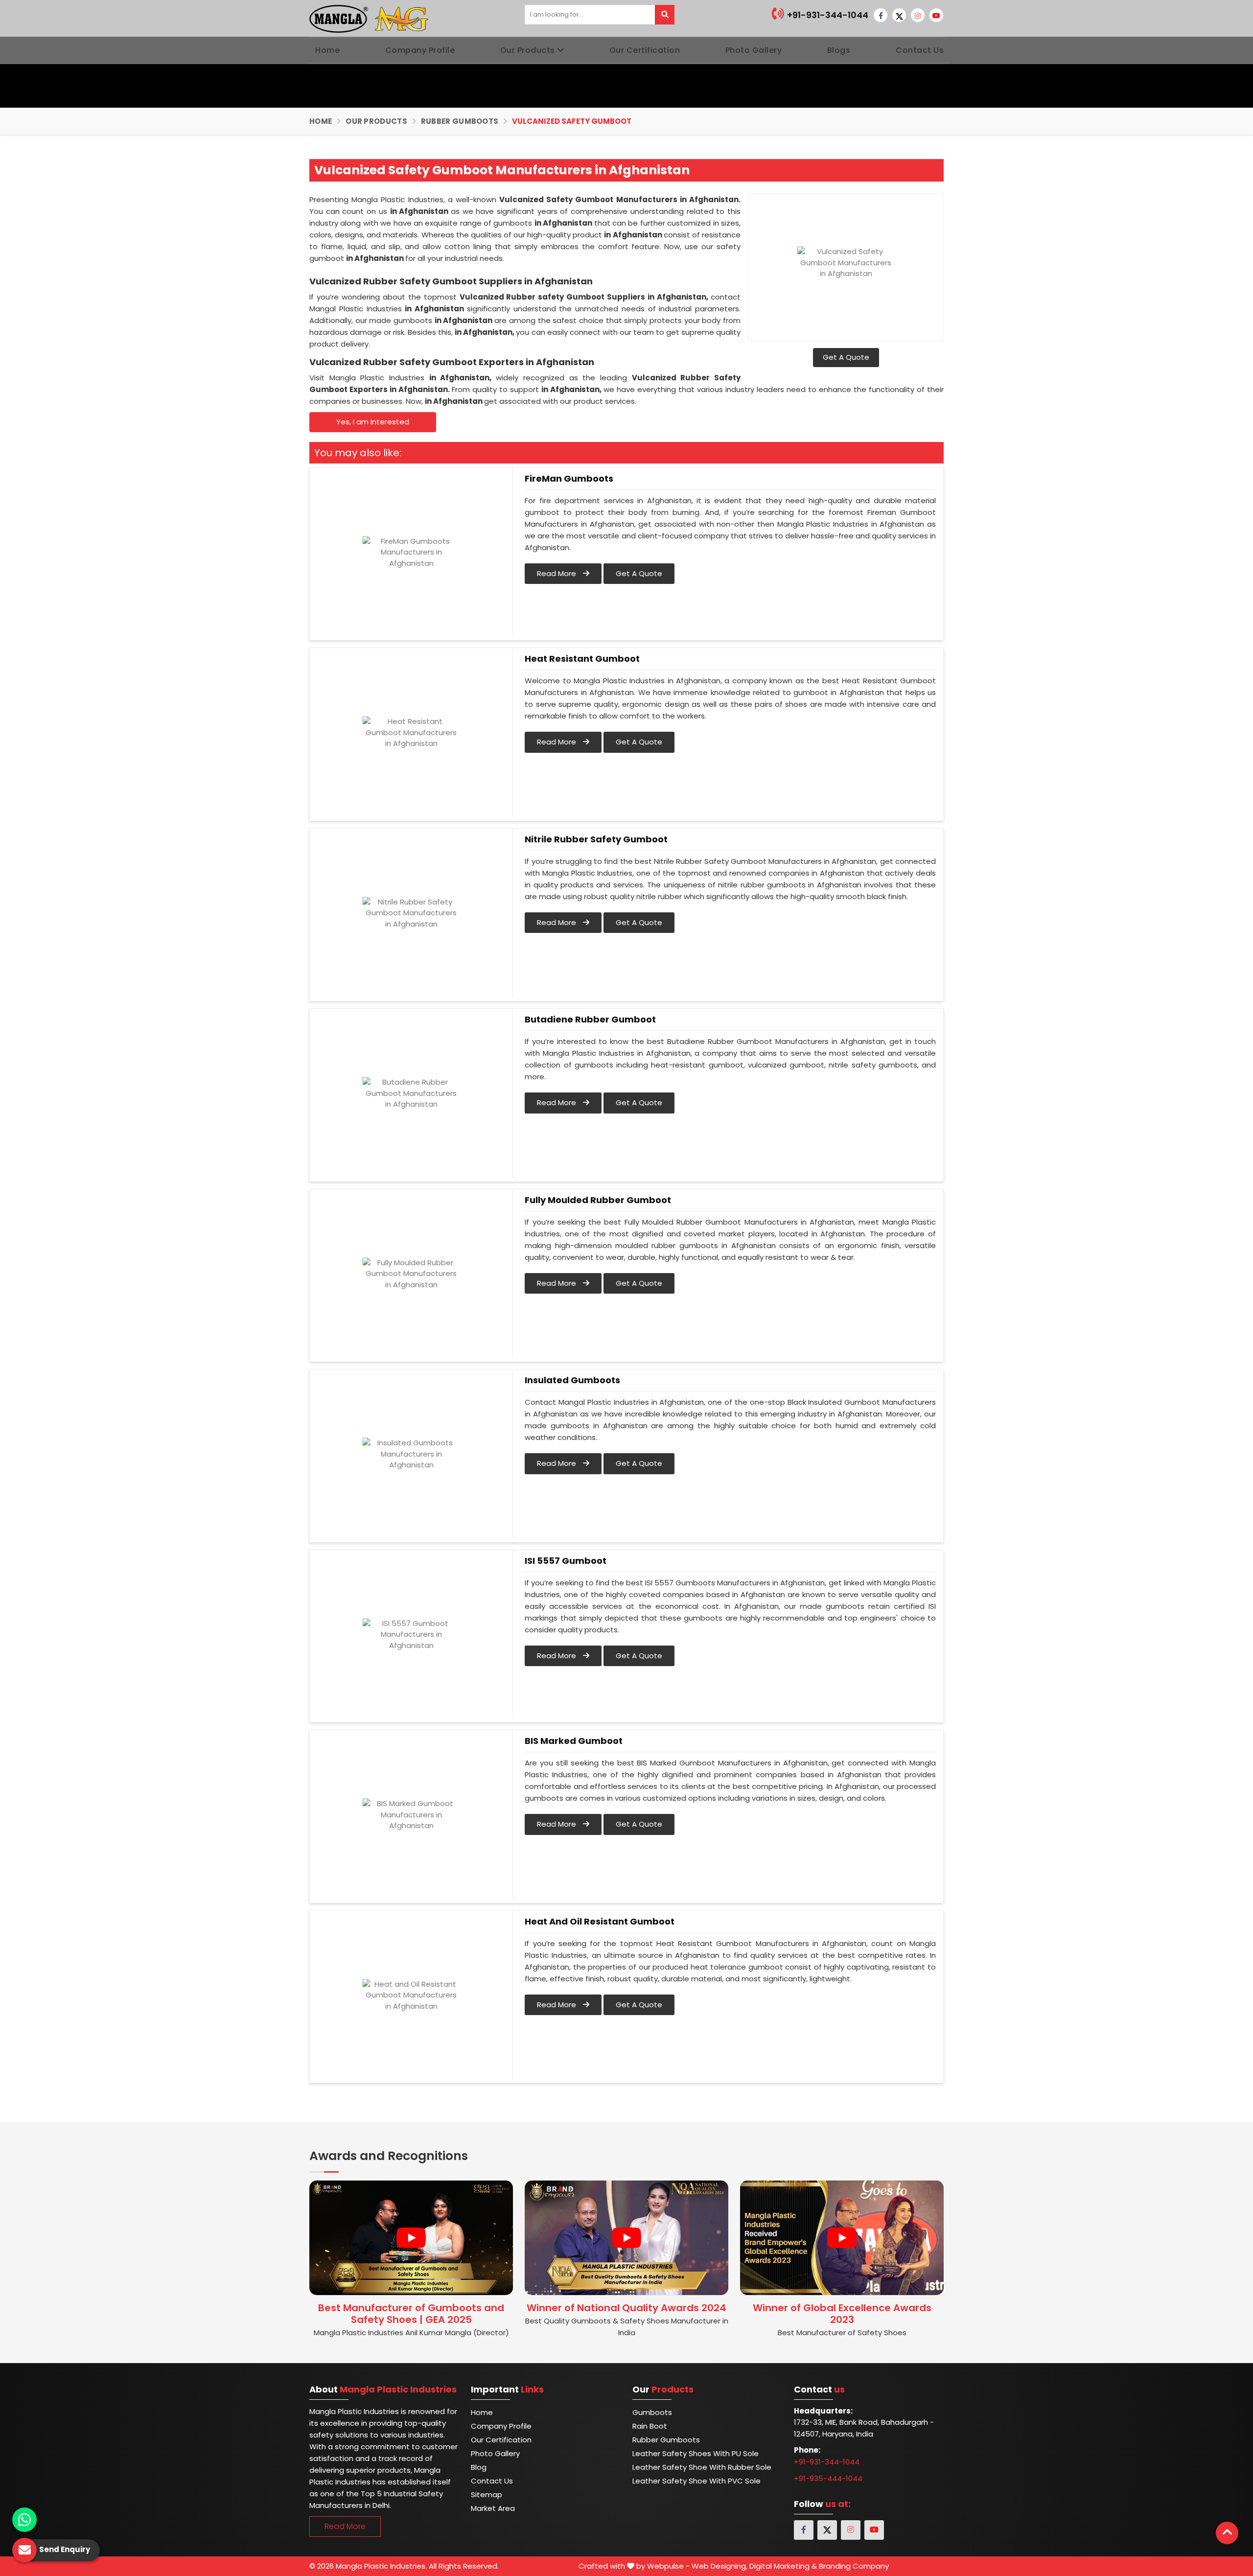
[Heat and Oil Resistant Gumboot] (411, 1996)
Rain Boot (650, 2426)
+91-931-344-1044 (827, 15)
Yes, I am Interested (373, 422)
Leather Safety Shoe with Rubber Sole (702, 2467)
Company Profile (420, 50)
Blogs (839, 50)
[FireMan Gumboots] (411, 553)
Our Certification (645, 50)
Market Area (493, 2508)
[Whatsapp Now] (24, 2520)
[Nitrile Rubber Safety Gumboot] (411, 913)
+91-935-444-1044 (828, 2478)
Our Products (528, 50)
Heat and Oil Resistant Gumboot (600, 1922)
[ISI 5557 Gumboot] (411, 1635)
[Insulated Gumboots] (411, 1454)
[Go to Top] (1227, 2533)
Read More (557, 573)
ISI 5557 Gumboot (566, 1561)
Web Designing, (719, 2566)
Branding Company (854, 2566)
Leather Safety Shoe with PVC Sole (696, 2481)
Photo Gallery (754, 50)
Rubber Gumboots (460, 121)
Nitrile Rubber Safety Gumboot (596, 839)
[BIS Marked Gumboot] (411, 1815)
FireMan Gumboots (569, 479)
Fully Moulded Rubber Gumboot (598, 1200)
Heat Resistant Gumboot (582, 659)
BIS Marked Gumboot (574, 1741)
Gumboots (652, 2412)
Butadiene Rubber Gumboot (590, 1020)
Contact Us (920, 50)
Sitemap (487, 2495)
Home (327, 50)
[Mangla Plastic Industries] (370, 18)
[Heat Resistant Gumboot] (411, 733)
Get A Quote (846, 357)
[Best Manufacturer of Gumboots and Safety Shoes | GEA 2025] (411, 2238)
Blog (479, 2467)
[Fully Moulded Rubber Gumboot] (411, 1274)
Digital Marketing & (783, 2566)
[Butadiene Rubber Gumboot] (411, 1093)
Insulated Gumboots (572, 1380)
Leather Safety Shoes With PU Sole (696, 2453)
